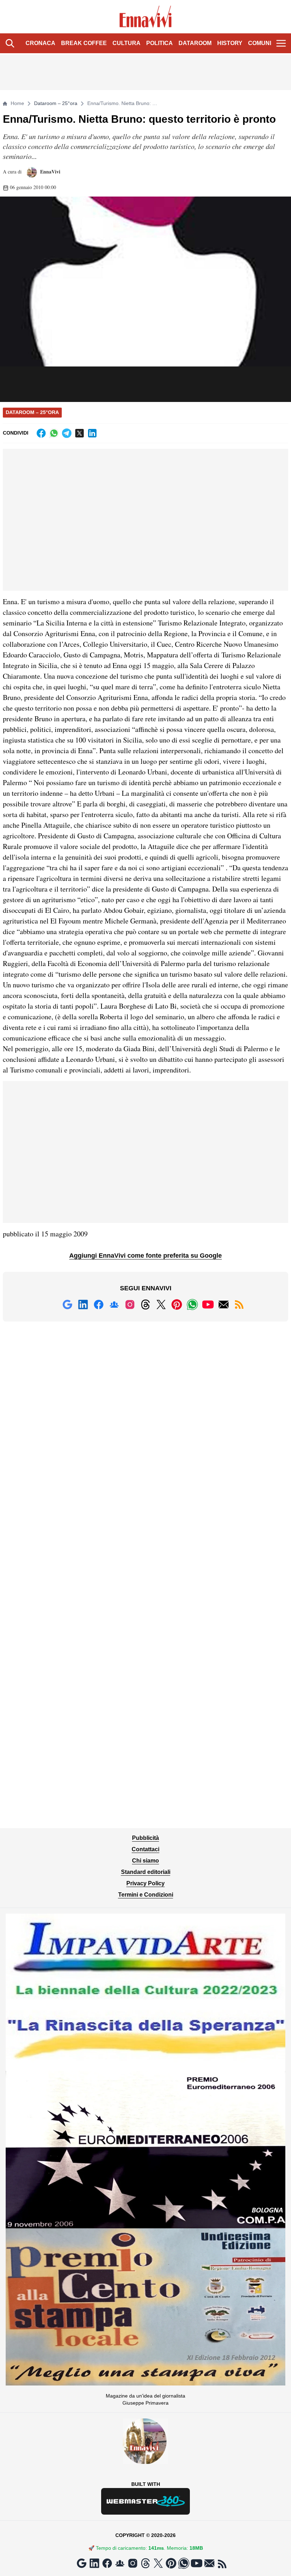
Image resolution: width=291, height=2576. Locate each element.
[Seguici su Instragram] (130, 1304)
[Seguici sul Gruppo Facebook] (114, 1304)
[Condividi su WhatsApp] (54, 433)
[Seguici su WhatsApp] (192, 1304)
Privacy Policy (145, 1883)
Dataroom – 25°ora (56, 103)
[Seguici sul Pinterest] (177, 1304)
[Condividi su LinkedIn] (92, 433)
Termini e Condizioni (146, 1895)
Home (17, 103)
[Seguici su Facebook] (99, 1304)
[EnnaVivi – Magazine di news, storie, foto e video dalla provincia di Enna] (146, 17)
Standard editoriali (146, 1872)
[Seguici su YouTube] (208, 1304)
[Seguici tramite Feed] (239, 1304)
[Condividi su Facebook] (41, 433)
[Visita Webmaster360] (145, 2501)
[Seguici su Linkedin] (83, 1304)
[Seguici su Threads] (145, 1304)
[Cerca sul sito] (10, 43)
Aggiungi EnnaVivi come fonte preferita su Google (145, 1256)
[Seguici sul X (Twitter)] (161, 1304)
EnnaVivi (50, 172)
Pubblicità (145, 1838)
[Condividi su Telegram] (67, 433)
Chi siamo (145, 1861)
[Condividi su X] (79, 433)
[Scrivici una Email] (224, 1304)
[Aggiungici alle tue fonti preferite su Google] (67, 1304)
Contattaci (145, 1849)
